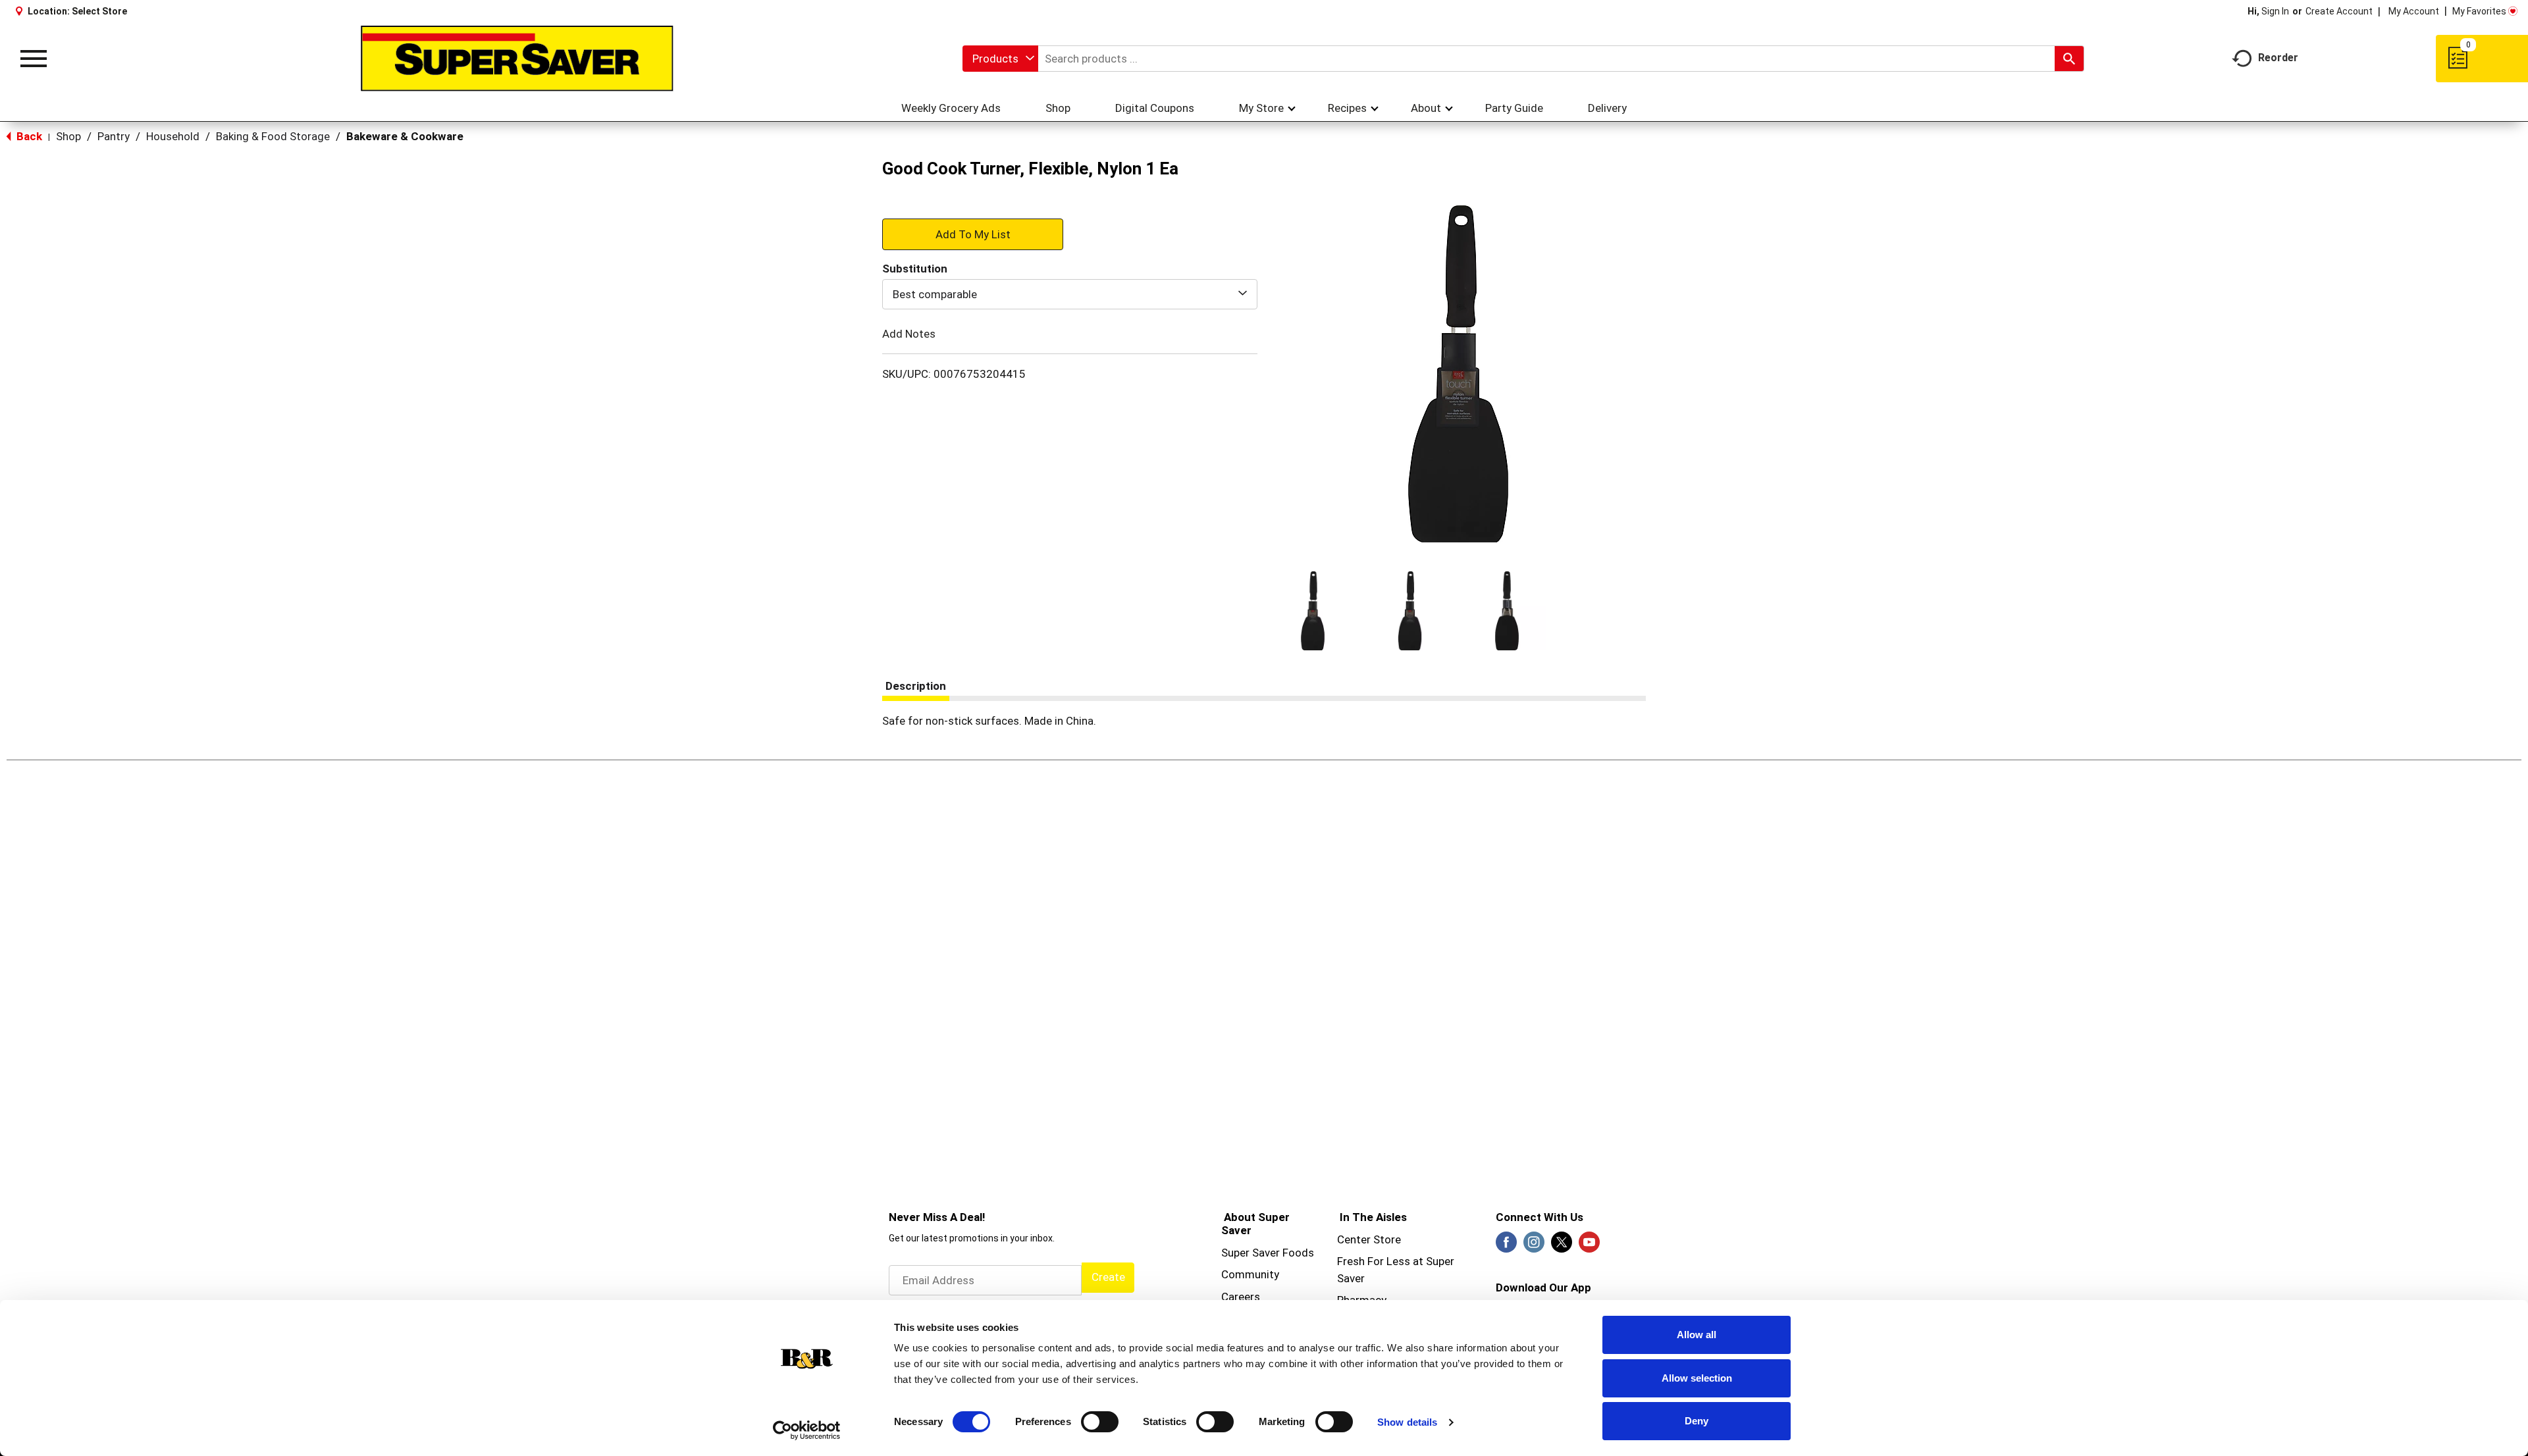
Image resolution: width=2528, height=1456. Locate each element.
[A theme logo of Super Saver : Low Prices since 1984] (517, 59)
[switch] (1100, 1422)
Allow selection (1697, 1378)
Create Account (2339, 11)
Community (1250, 1274)
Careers (1241, 1297)
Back (28, 136)
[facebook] (1506, 1246)
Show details (1407, 1422)
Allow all (1697, 1335)
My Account (2414, 11)
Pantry (114, 136)
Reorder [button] (2278, 58)
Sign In (2275, 11)
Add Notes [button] (909, 334)
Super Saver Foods (1268, 1253)
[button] (1313, 611)
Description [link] (916, 686)
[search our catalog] (2069, 59)
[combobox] (1000, 59)
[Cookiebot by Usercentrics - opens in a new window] (807, 1430)
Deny (1697, 1421)
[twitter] (1562, 1246)
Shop (68, 136)
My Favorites (2479, 11)
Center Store (1369, 1239)
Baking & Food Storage (273, 136)
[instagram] (1534, 1246)
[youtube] (1589, 1246)
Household (173, 136)
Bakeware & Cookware (405, 136)
